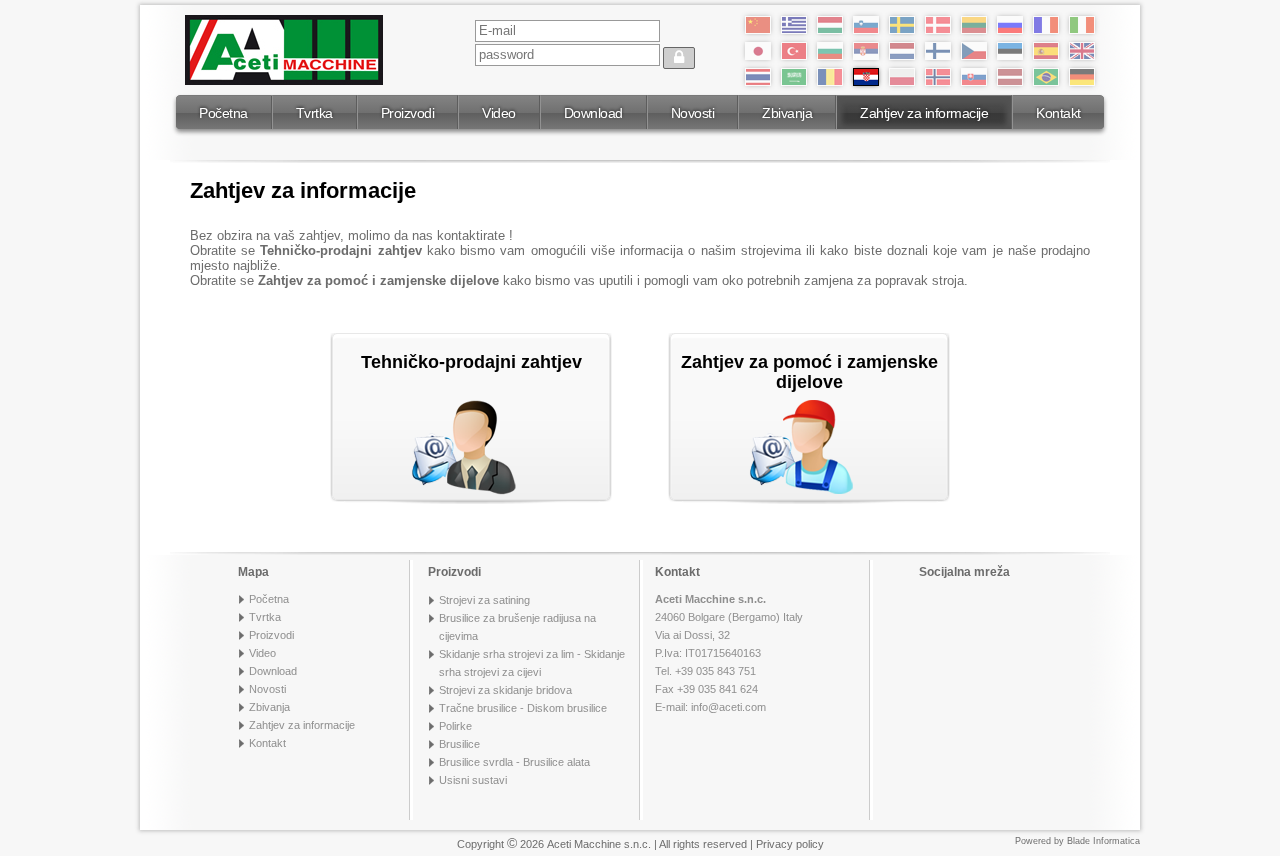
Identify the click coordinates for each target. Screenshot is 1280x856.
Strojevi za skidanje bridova (505, 690)
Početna (223, 113)
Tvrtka (314, 113)
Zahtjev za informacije (924, 113)
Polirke (455, 726)
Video (499, 113)
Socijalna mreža (964, 572)
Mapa (253, 572)
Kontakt (1058, 113)
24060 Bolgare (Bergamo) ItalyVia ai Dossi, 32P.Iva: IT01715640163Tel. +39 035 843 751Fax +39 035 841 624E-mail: (729, 653)
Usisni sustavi (473, 780)
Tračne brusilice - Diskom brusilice (523, 708)
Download (593, 113)
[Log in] (679, 58)
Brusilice (459, 744)
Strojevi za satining (484, 600)
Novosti (693, 113)
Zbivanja (787, 113)
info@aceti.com (728, 707)
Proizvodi (408, 113)
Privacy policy (790, 844)
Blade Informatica (1103, 841)
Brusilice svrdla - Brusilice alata (514, 762)
